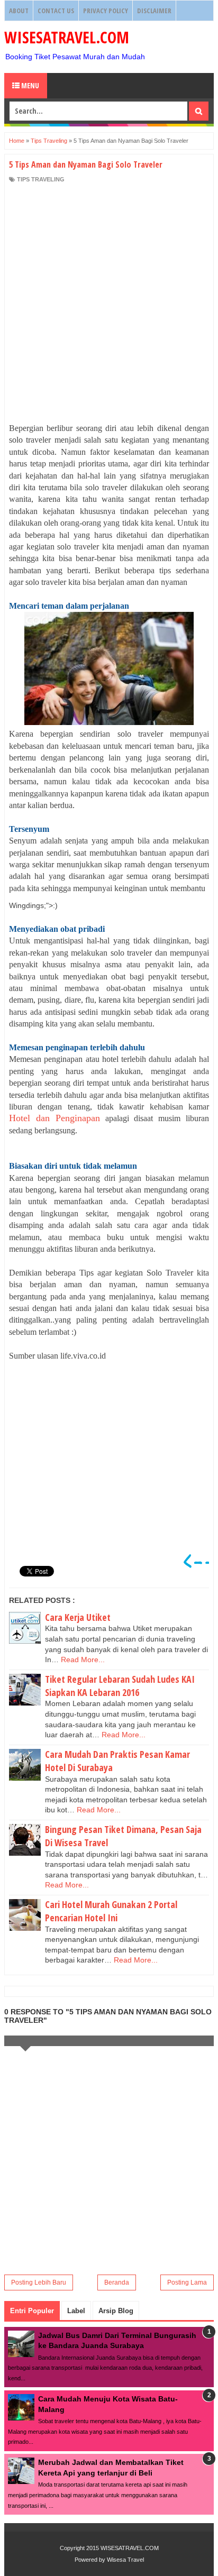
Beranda (117, 2282)
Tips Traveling (41, 179)
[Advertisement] (109, 303)
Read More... (83, 1660)
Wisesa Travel (125, 2560)
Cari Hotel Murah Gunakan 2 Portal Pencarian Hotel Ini (111, 1911)
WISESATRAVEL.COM (67, 37)
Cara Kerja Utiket (78, 1617)
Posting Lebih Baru (39, 2282)
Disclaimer (154, 11)
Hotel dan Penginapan (54, 1118)
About (19, 11)
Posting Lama (187, 2282)
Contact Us (56, 11)
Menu (29, 85)
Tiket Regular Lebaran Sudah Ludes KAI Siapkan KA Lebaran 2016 (120, 1686)
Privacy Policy (106, 11)
